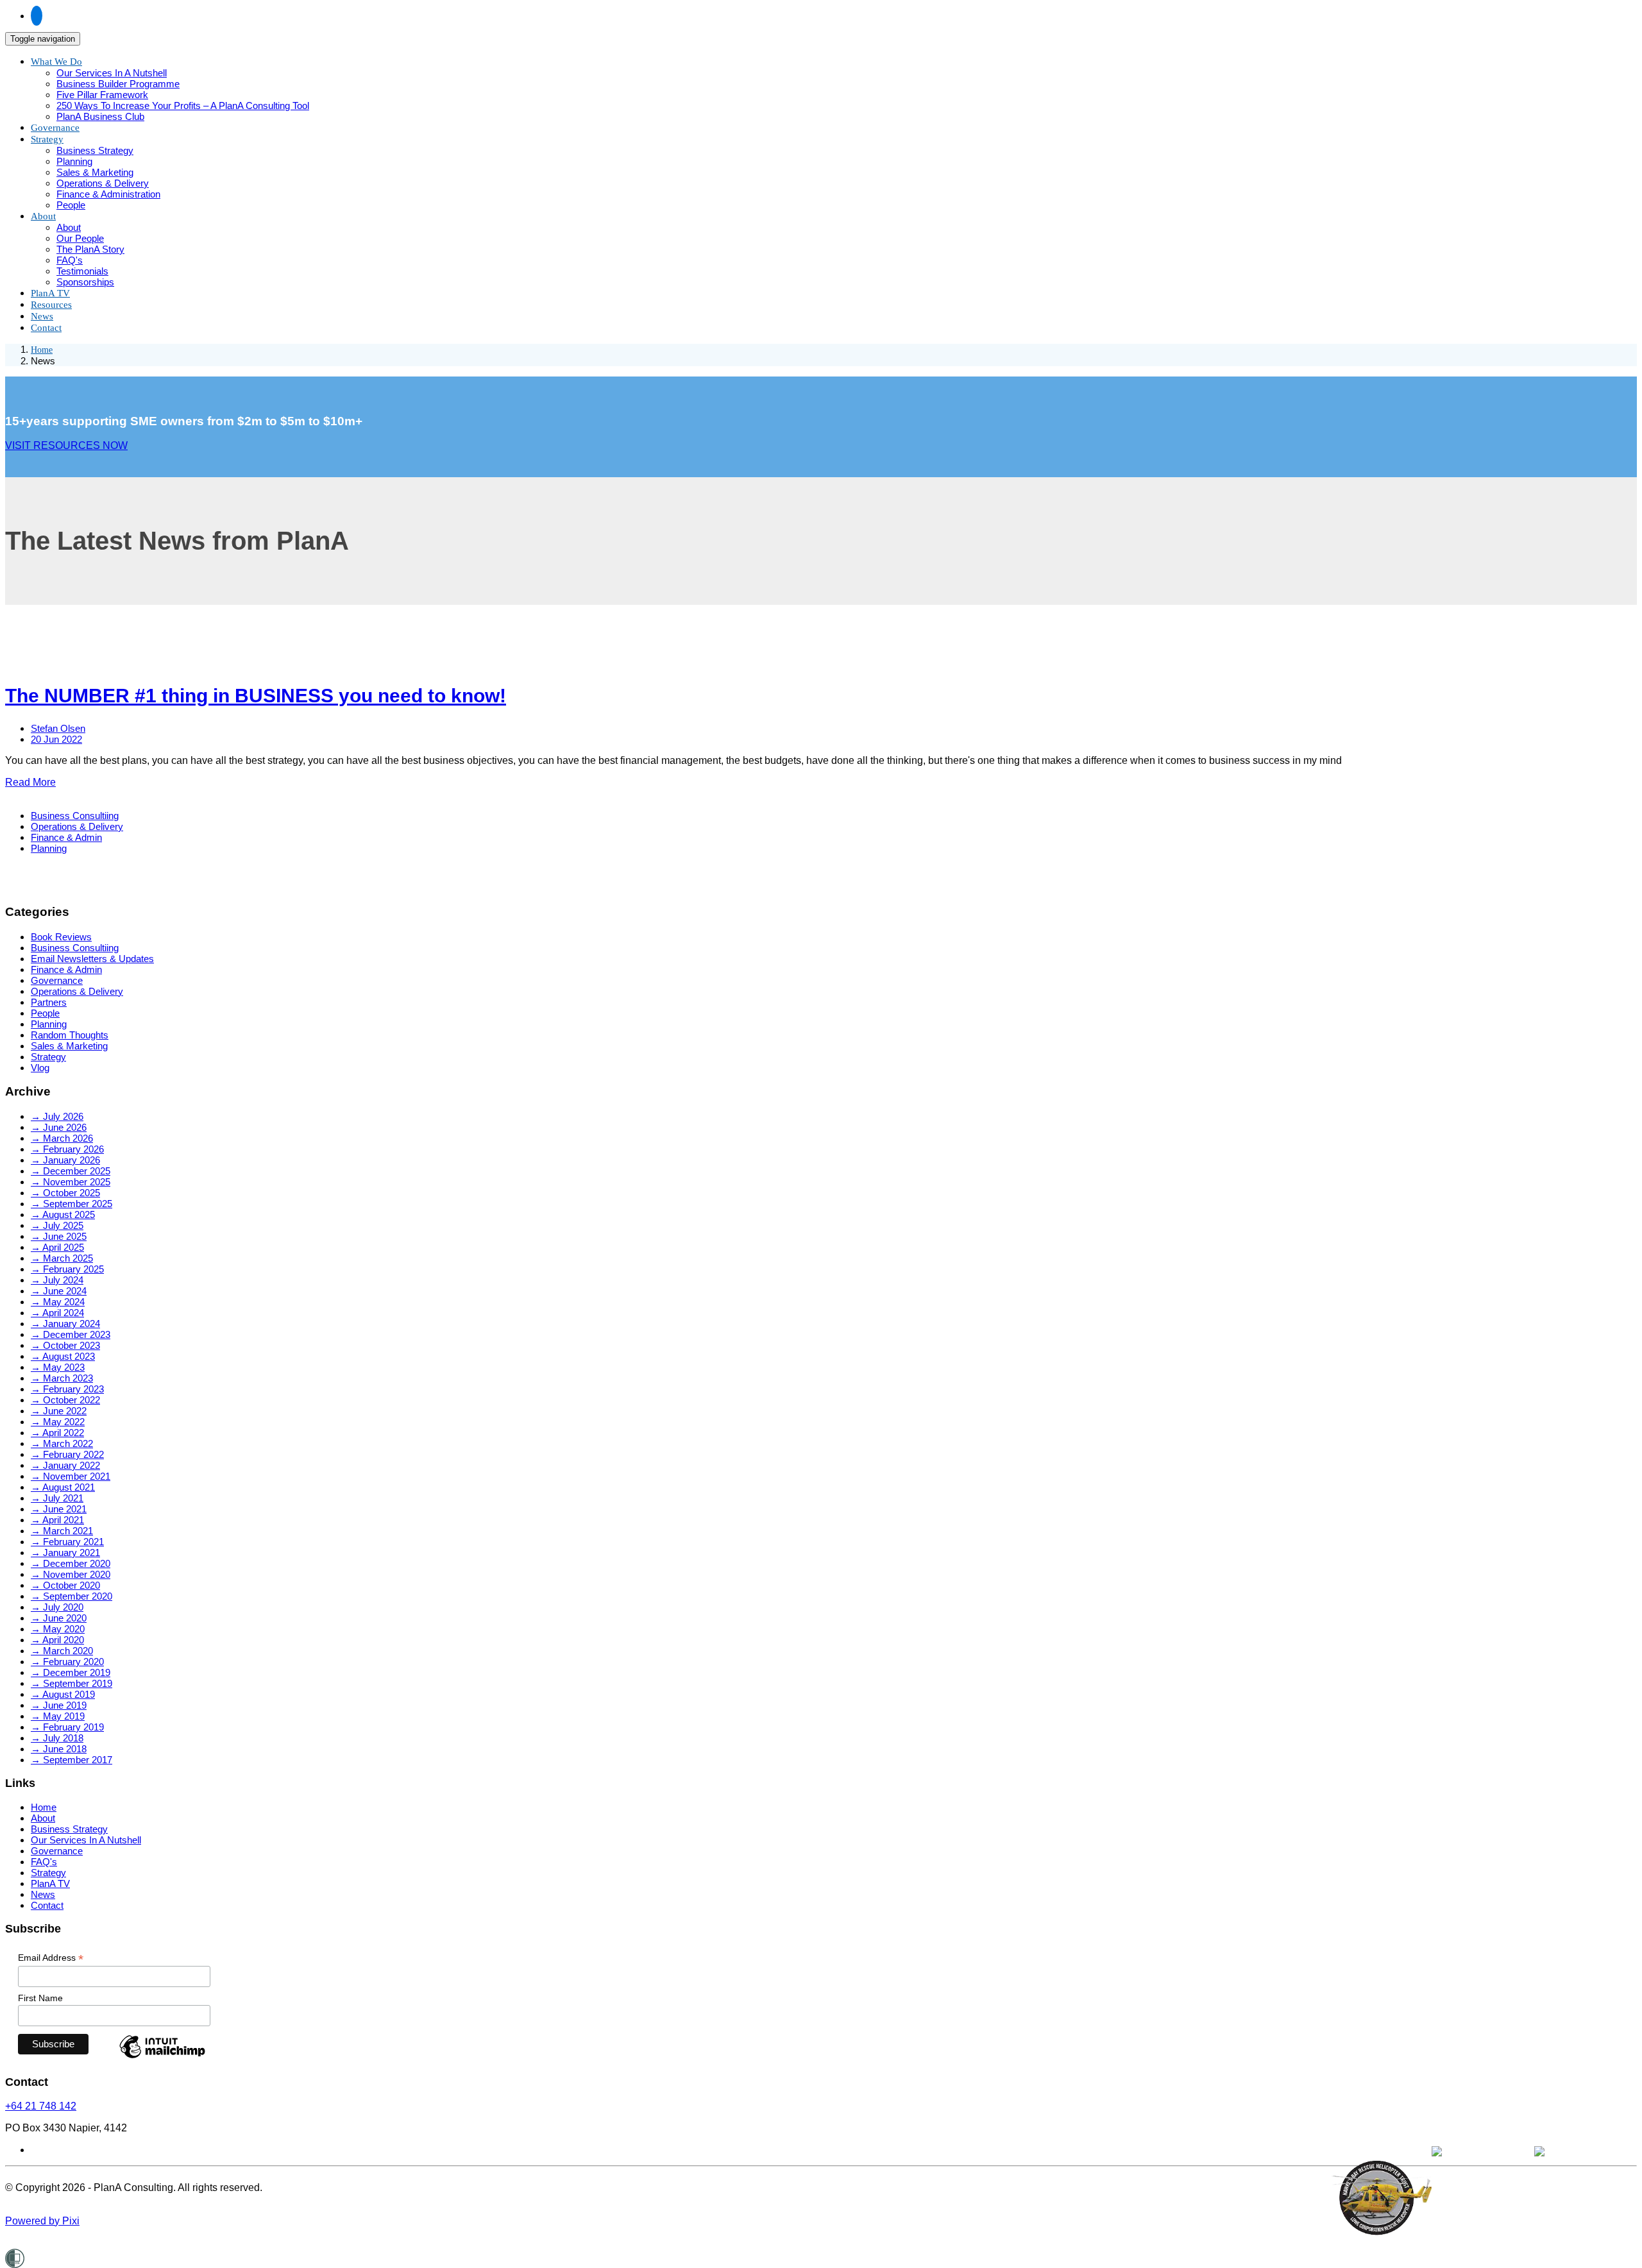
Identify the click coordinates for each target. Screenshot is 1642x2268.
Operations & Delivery (103, 183)
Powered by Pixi (42, 2221)
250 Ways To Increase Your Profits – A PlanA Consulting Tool (183, 106)
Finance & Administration (108, 194)
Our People (80, 238)
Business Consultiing (75, 816)
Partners (49, 1002)
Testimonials (82, 271)
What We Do (56, 62)
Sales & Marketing (95, 172)
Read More (30, 782)
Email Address (51, 1958)
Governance (57, 980)
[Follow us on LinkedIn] (37, 16)
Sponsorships (85, 282)
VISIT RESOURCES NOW (66, 445)
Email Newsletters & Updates (92, 959)
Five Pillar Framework (102, 95)
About (43, 216)
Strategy (47, 139)
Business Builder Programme (118, 84)
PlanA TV (50, 1883)
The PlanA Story (90, 249)
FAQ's (70, 260)
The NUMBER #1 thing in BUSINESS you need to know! (256, 696)
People (71, 205)
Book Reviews (61, 937)
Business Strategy (95, 150)
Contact (46, 328)
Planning (74, 161)
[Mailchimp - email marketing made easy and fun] (162, 2058)
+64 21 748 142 (41, 2106)
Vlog (40, 1068)
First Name (40, 1998)
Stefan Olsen (58, 728)
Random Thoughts (70, 1035)
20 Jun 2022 (56, 739)
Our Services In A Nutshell (112, 73)
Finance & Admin (66, 837)
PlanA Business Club (100, 116)
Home (42, 350)
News (43, 1894)
